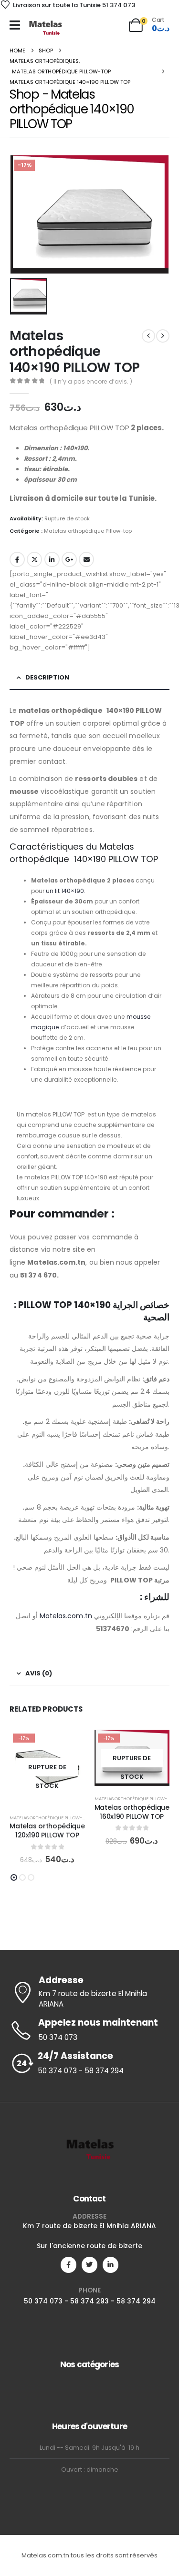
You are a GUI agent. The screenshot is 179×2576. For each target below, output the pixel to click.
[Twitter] (89, 2265)
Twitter (34, 559)
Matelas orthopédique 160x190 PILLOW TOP (132, 1812)
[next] (163, 336)
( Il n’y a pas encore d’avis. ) (91, 381)
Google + (69, 559)
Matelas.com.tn (66, 1616)
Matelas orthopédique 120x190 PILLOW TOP (47, 1831)
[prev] (148, 336)
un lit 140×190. (66, 891)
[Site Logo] (45, 27)
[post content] (47, 1767)
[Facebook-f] (68, 2265)
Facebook (17, 559)
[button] (14, 1877)
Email (86, 559)
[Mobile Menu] (15, 25)
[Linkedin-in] (111, 2265)
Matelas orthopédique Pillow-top (88, 531)
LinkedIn (52, 559)
